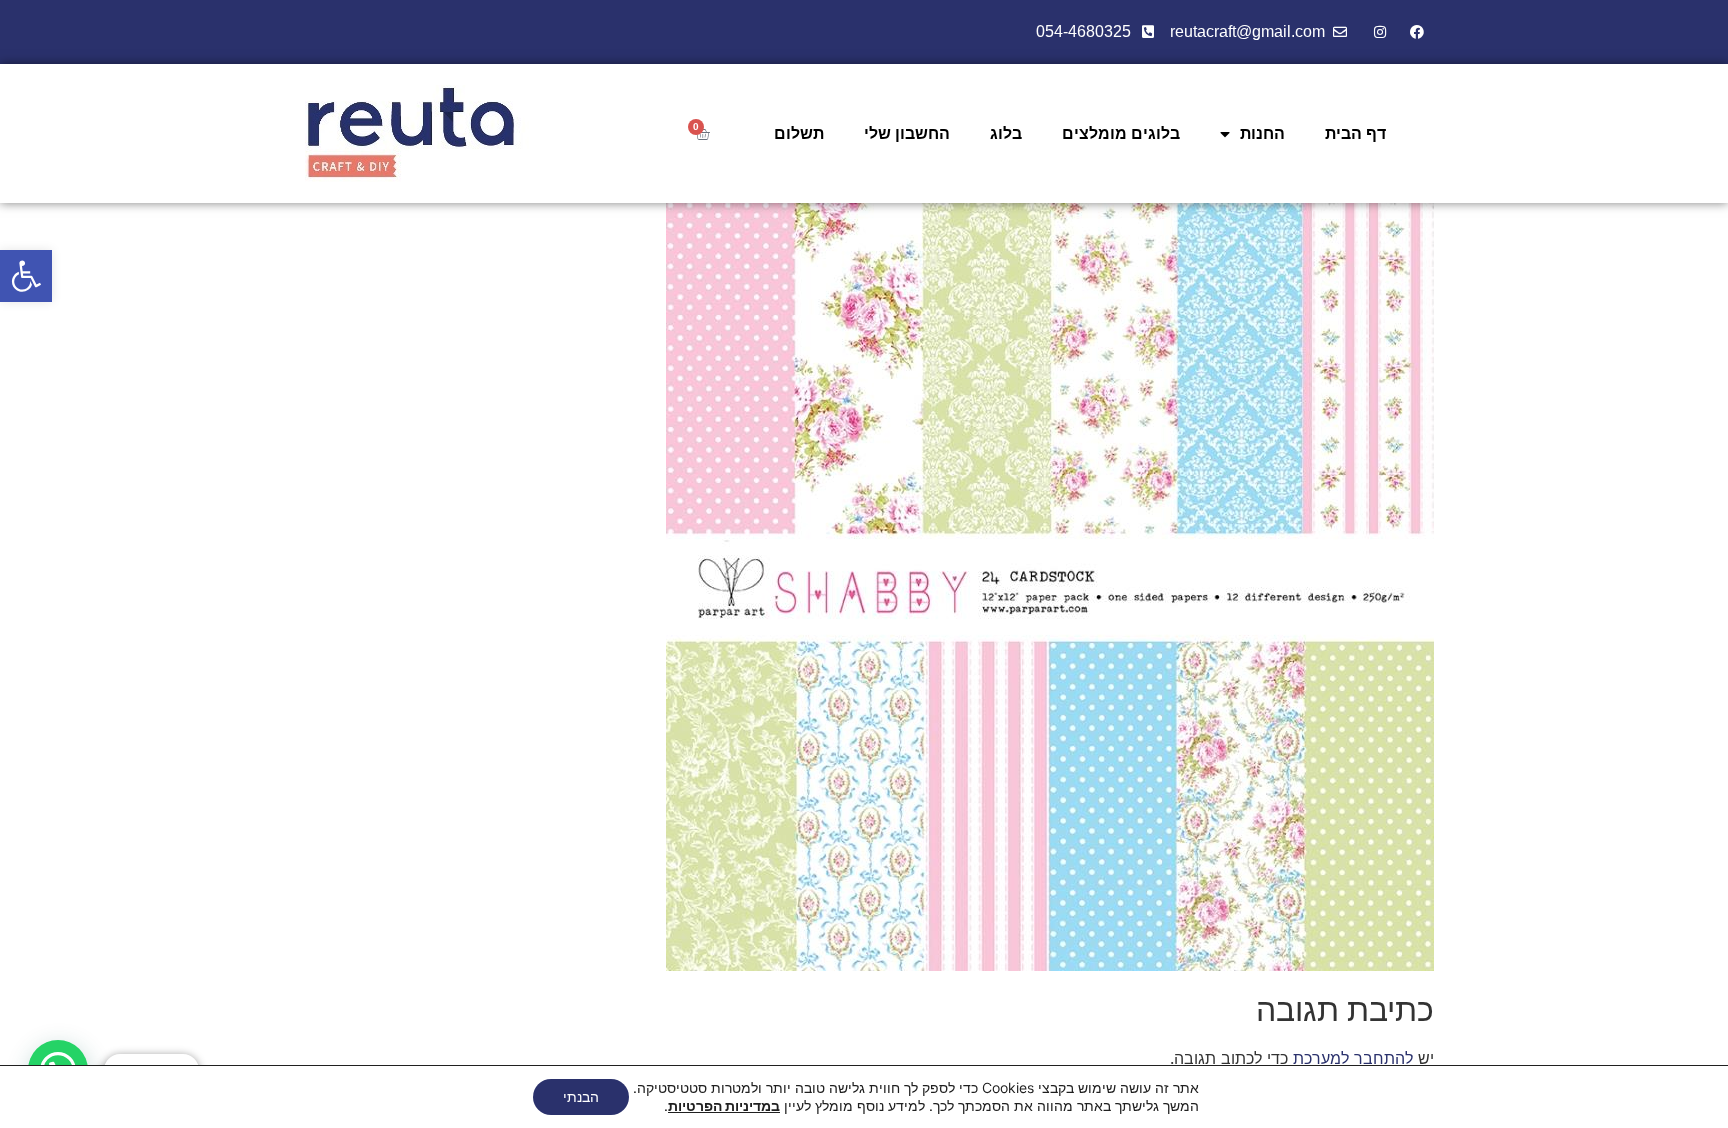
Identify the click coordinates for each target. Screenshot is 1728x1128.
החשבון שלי (907, 133)
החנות (1262, 133)
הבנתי (581, 1096)
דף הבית (1355, 133)
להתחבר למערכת (1353, 1058)
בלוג (1006, 133)
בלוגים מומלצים (1121, 133)
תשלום (799, 133)
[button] (26, 276)
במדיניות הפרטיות (724, 1105)
